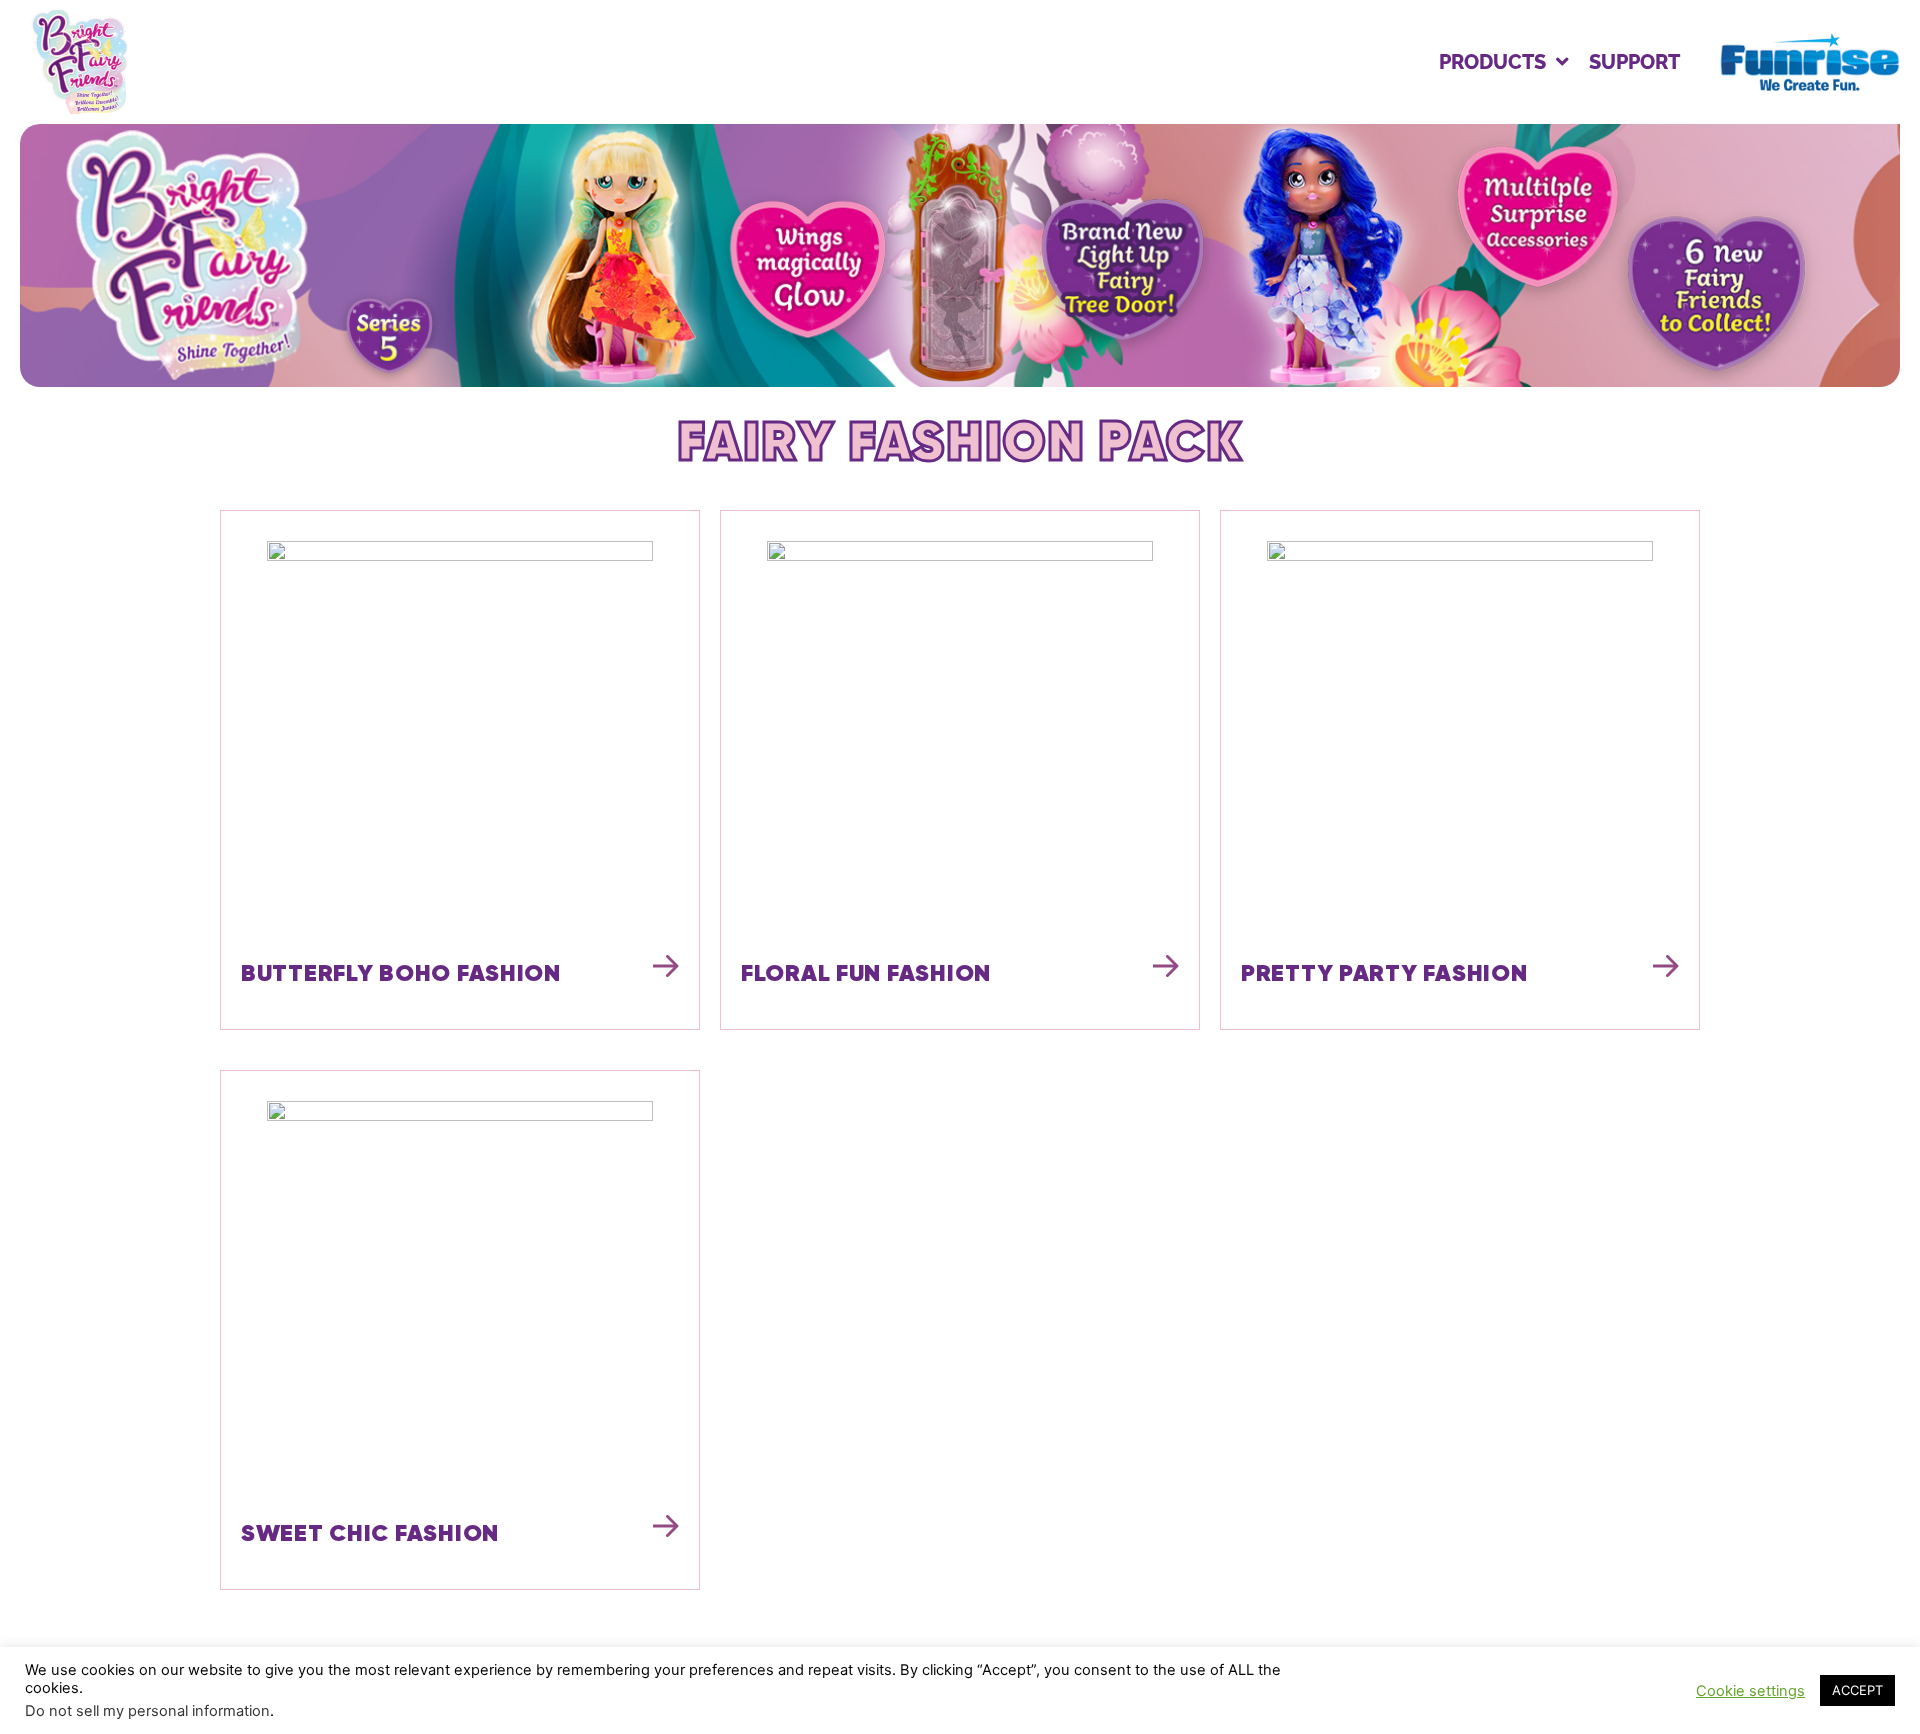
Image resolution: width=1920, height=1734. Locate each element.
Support (1634, 62)
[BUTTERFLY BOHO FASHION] (460, 734)
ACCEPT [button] (1857, 1690)
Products (1492, 62)
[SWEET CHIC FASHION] (460, 1294)
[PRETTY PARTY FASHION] (1460, 734)
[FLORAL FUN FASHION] (960, 734)
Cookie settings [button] (1750, 1691)
